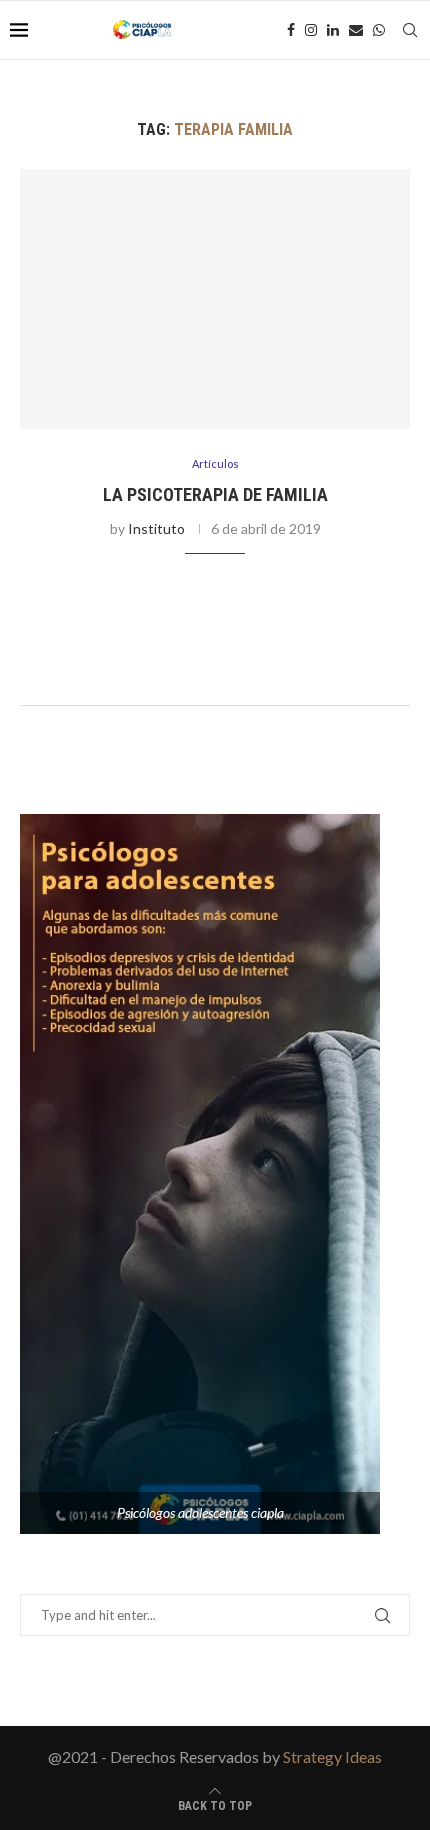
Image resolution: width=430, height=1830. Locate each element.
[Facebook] (291, 30)
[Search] (410, 30)
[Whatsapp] (379, 30)
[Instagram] (311, 30)
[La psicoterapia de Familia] (215, 299)
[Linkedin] (333, 30)
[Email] (356, 30)
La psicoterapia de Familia (215, 494)
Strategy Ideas (332, 1756)
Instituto (156, 528)
